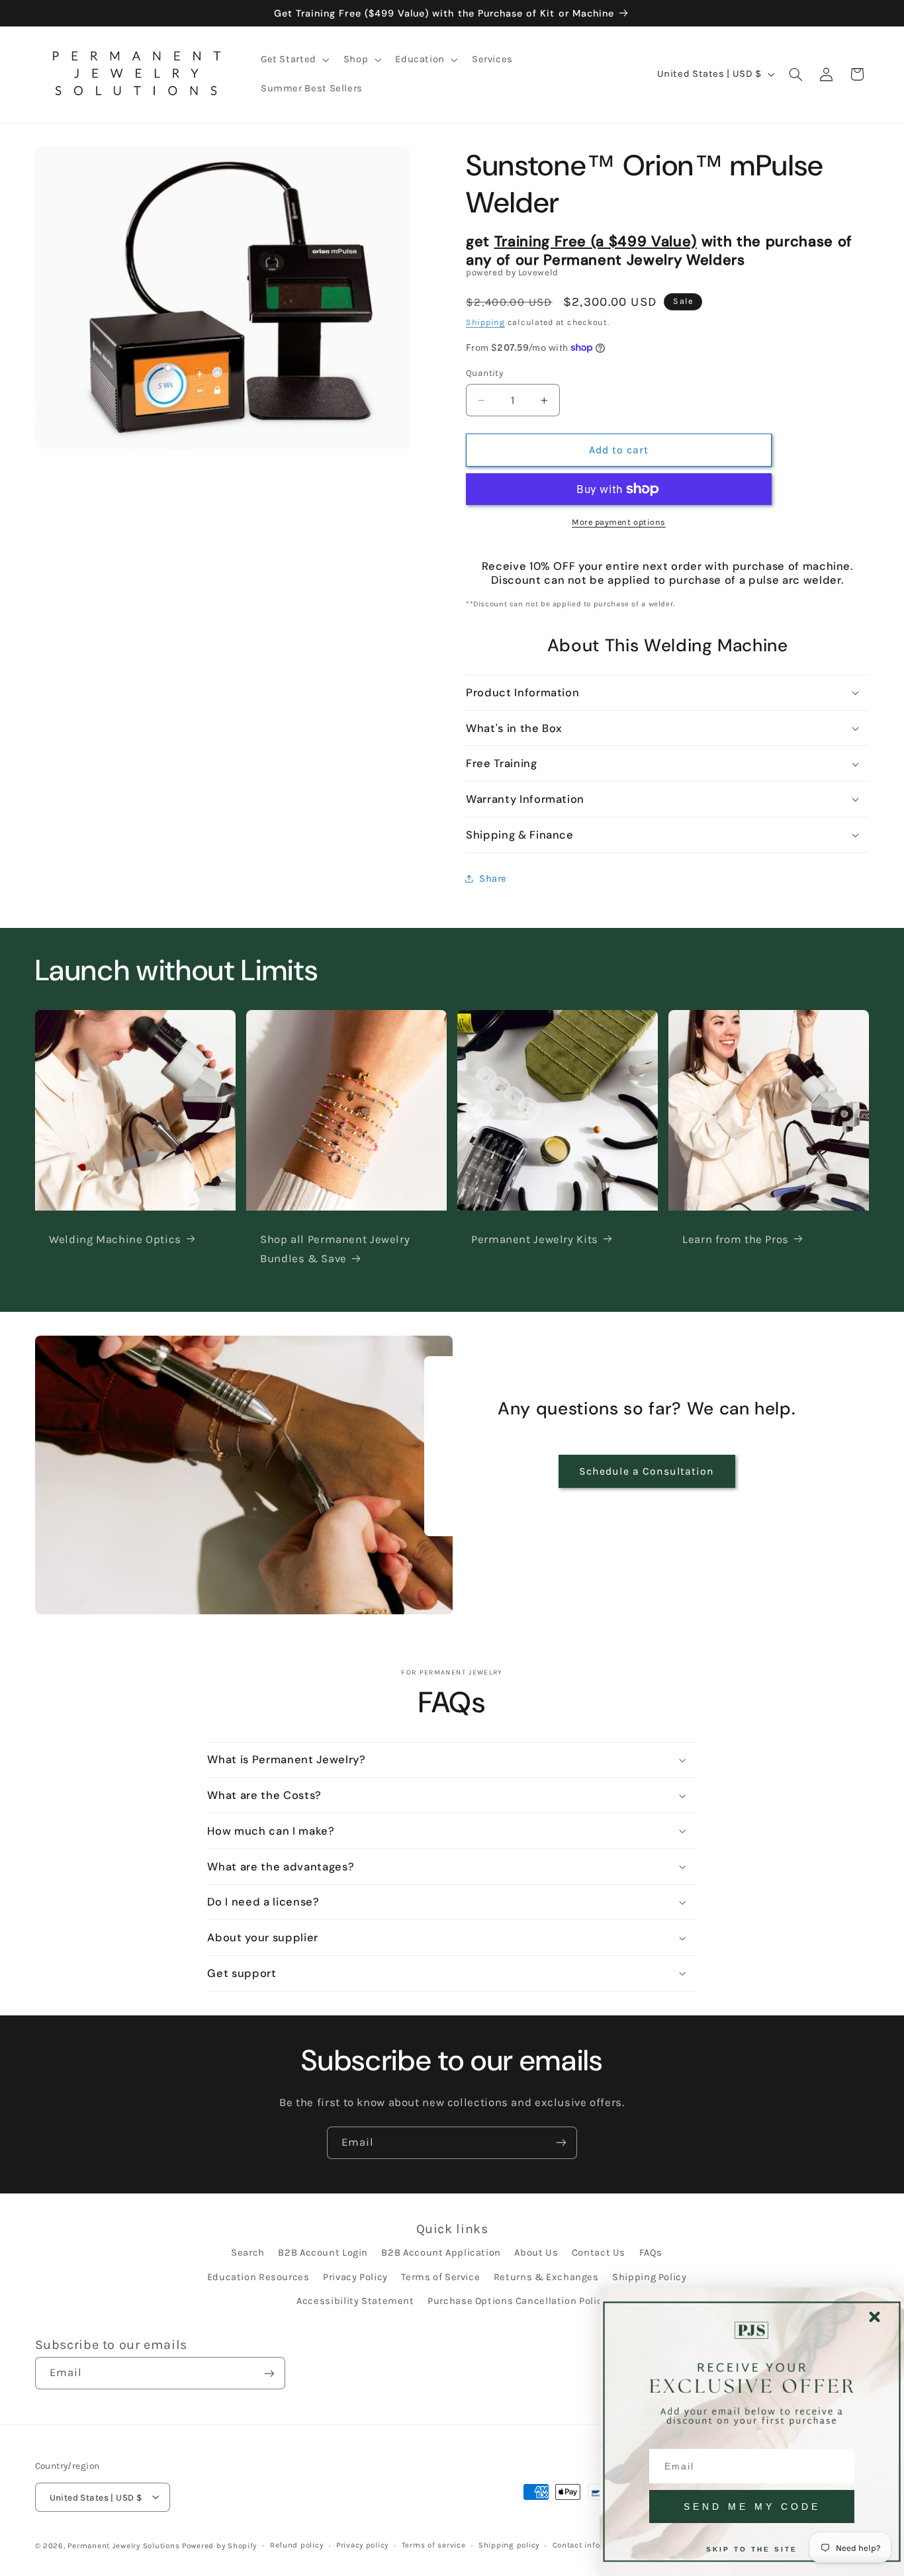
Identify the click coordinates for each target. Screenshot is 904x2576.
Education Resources (258, 2277)
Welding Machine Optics (115, 1239)
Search (248, 2253)
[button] (294, 60)
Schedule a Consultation (647, 1471)
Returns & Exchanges (546, 2277)
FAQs (651, 2253)
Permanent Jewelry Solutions (123, 2545)
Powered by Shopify (219, 2545)
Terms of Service (440, 2277)
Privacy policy (362, 2545)
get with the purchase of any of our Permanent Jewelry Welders (659, 251)
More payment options (619, 522)
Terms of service (434, 2545)
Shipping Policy (649, 2277)
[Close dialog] (875, 2317)
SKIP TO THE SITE (752, 2549)
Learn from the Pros (736, 1239)
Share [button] (493, 879)
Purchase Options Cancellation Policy (518, 2301)
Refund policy (297, 2545)
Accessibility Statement (355, 2301)
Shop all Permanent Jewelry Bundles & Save (335, 1249)
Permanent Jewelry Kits (535, 1239)
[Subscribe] (561, 2143)
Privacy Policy (355, 2277)
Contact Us (599, 2253)
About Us (536, 2253)
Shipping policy (509, 2545)
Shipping (485, 322)
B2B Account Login (323, 2253)
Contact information (592, 2545)
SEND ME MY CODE (752, 2507)
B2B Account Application (441, 2253)
